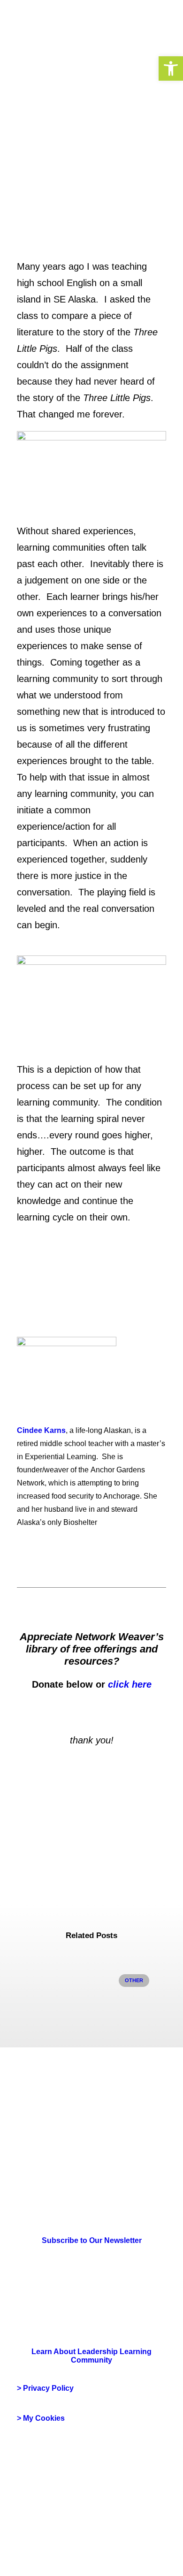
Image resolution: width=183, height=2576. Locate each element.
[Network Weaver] (51, 24)
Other (134, 1980)
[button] (171, 68)
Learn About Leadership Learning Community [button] (92, 2356)
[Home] (43, 2150)
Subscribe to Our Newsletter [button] (92, 2240)
